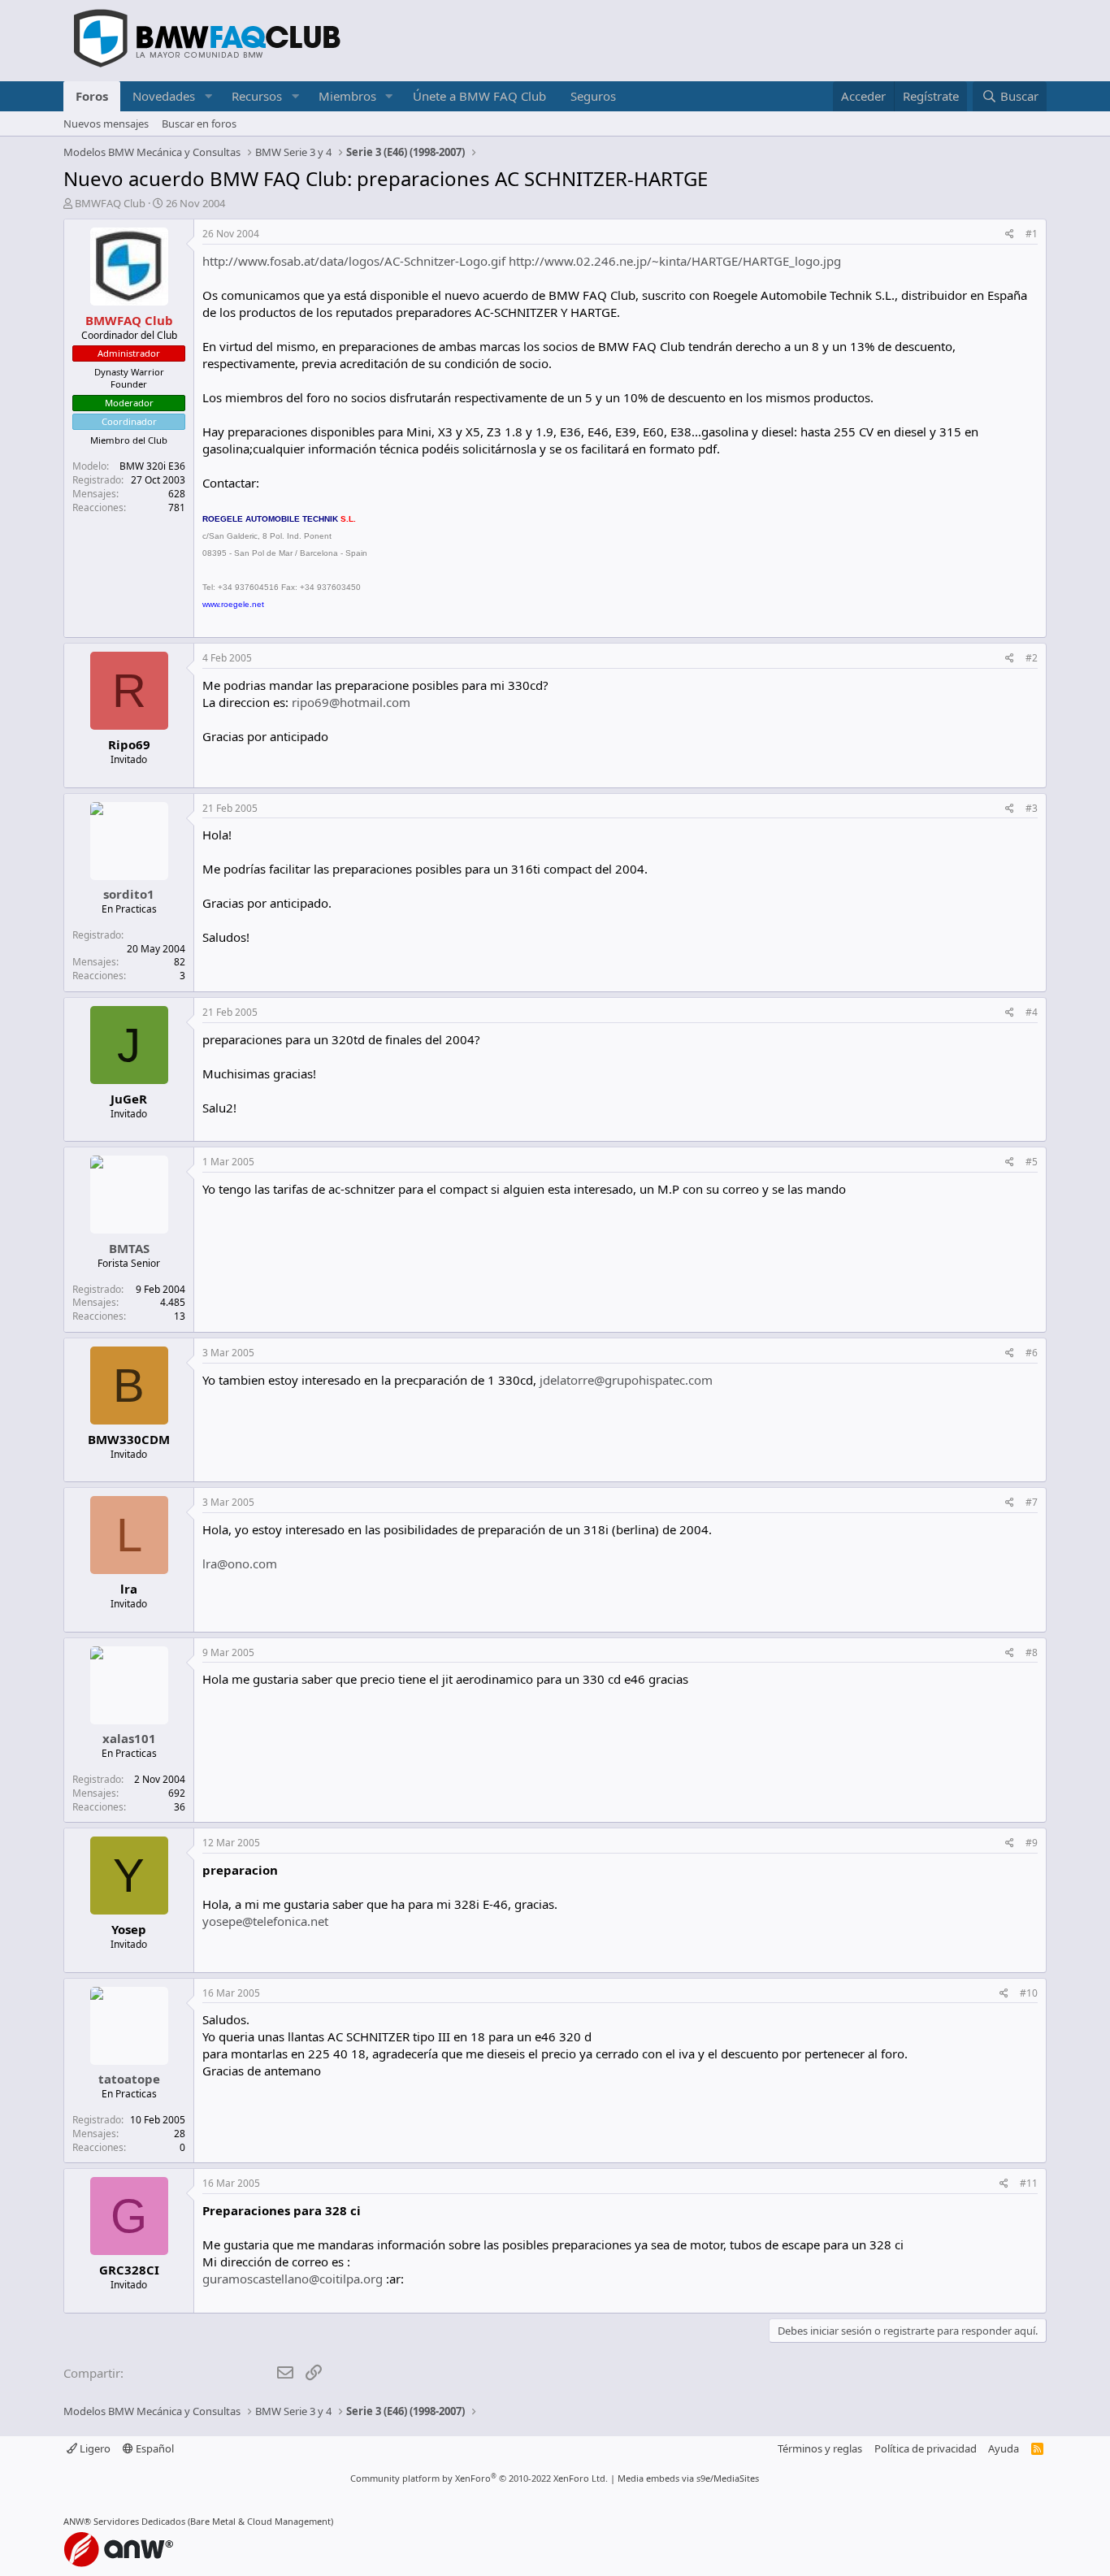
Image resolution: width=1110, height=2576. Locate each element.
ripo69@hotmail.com (351, 702)
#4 (1032, 1012)
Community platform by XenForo (479, 2478)
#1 (1032, 234)
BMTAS (129, 1248)
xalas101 (129, 1738)
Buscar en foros (199, 124)
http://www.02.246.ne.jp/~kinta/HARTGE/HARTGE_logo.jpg (675, 261)
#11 (1029, 2183)
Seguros (593, 96)
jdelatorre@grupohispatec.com (626, 1380)
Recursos (257, 96)
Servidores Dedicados (139, 2521)
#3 (1032, 808)
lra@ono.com (240, 1563)
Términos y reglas (820, 2448)
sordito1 (129, 894)
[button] (208, 96)
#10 (1029, 1993)
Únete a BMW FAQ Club (479, 96)
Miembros (347, 96)
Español (154, 2448)
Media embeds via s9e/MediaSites (688, 2478)
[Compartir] (1010, 234)
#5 (1032, 1162)
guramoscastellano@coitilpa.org (293, 2279)
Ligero (94, 2448)
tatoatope (129, 2079)
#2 (1032, 658)
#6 (1032, 1353)
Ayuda (1004, 2448)
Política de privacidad (926, 2448)
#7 (1032, 1502)
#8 (1032, 1652)
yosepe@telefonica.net (265, 1921)
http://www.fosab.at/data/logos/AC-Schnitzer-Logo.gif (354, 261)
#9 (1032, 1843)
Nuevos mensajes (106, 124)
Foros (92, 96)
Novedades (164, 96)
